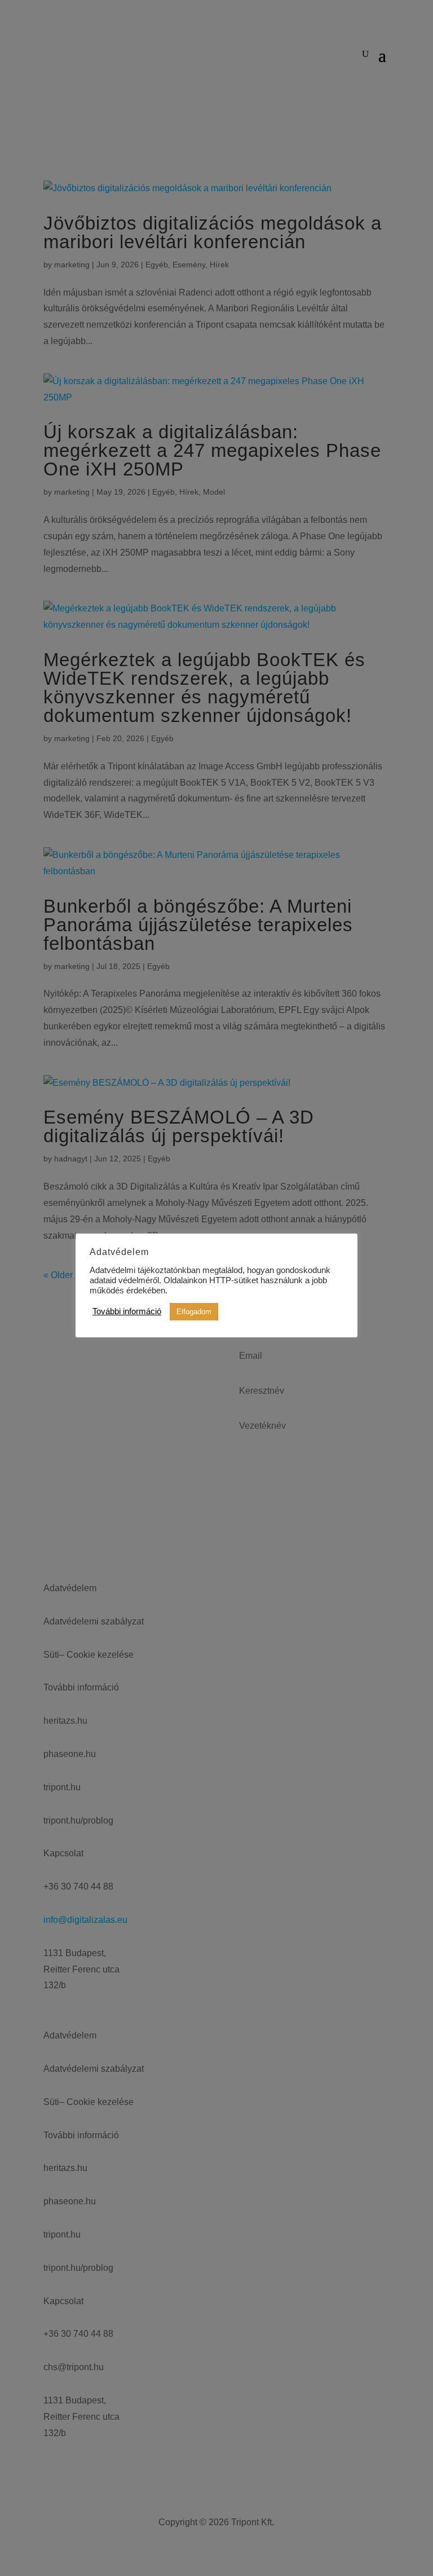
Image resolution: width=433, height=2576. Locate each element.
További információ (127, 1311)
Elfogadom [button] (194, 1312)
